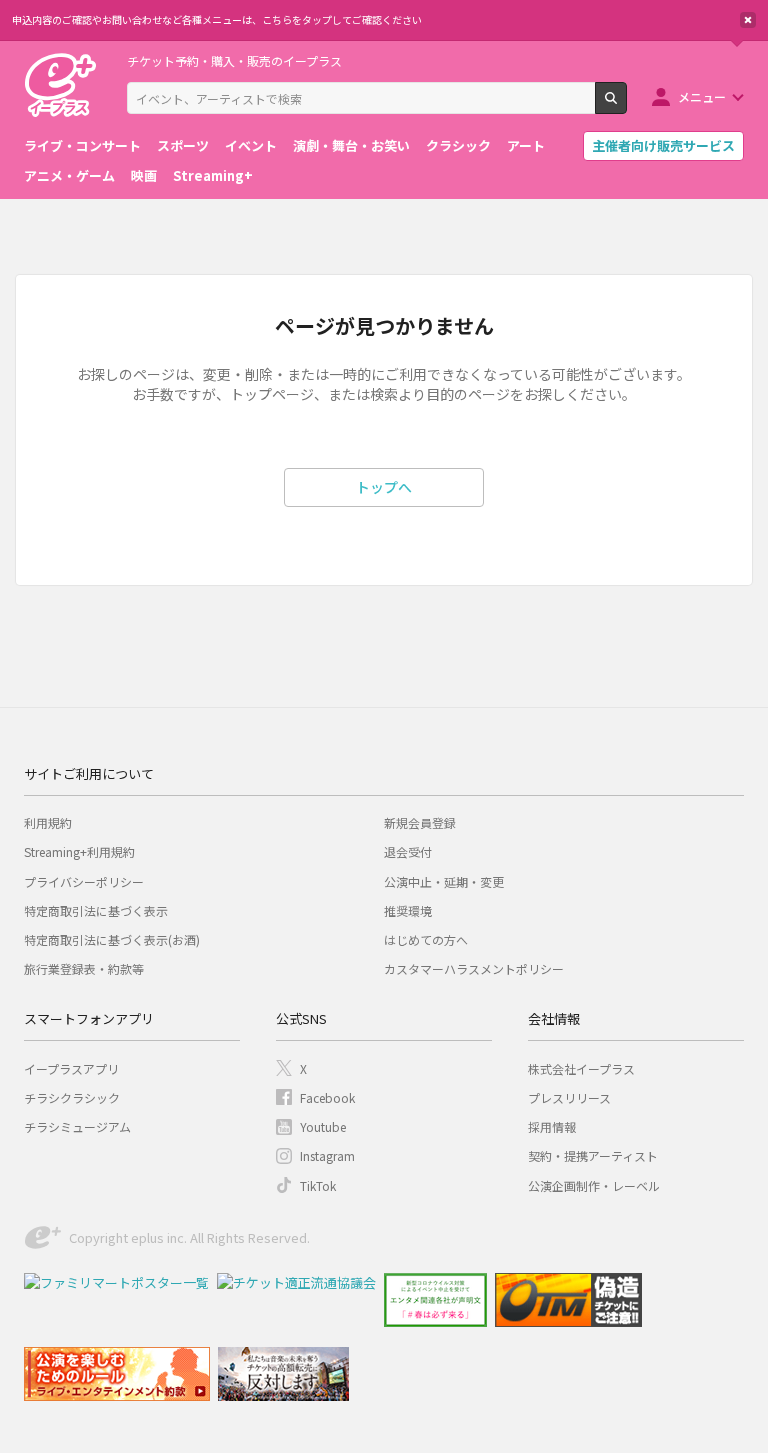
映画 (144, 175)
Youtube (323, 1126)
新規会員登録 (420, 822)
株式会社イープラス (581, 1068)
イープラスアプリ (71, 1068)
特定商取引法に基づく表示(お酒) (112, 939)
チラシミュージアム (77, 1126)
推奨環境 (408, 910)
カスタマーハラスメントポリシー (474, 968)
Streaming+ (213, 175)
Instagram (327, 1155)
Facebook (327, 1097)
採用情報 (552, 1126)
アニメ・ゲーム (69, 175)
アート (526, 145)
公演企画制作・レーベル (594, 1185)
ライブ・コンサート (82, 145)
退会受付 (408, 851)
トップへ (384, 487)
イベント (251, 145)
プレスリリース (569, 1097)
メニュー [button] (702, 96)
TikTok (318, 1185)
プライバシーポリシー (84, 881)
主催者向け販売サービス (663, 145)
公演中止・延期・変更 (444, 881)
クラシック (458, 145)
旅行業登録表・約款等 (84, 968)
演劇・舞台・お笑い (351, 145)
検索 (626, 106)
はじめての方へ (426, 939)
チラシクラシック (72, 1097)
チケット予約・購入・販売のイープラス (234, 60)
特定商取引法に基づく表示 (96, 910)
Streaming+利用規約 (79, 851)
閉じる (748, 20)
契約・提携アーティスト (593, 1155)
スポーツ (183, 145)
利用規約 (48, 822)
